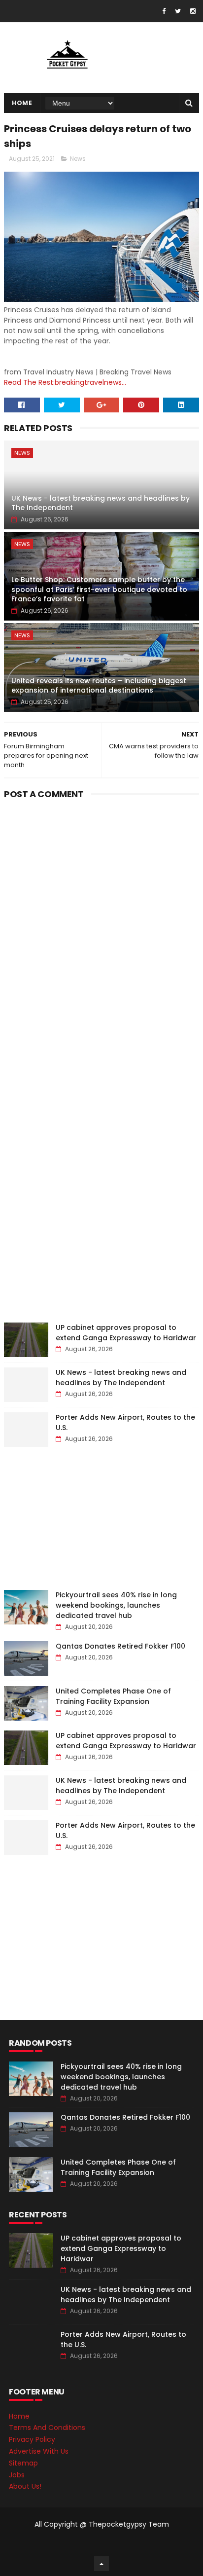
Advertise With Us (39, 2451)
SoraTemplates (100, 2544)
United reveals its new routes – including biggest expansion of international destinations (99, 686)
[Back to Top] (101, 2564)
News (78, 159)
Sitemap (23, 2463)
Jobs (17, 2475)
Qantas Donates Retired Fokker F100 (120, 1646)
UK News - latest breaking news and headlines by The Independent (101, 503)
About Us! (25, 2486)
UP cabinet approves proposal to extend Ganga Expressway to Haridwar (126, 1333)
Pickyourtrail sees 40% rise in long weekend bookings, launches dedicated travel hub (116, 1605)
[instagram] (193, 11)
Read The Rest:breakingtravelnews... (65, 382)
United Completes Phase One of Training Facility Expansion (113, 1696)
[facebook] (164, 11)
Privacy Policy (32, 2439)
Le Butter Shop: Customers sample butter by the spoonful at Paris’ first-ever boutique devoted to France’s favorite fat (99, 589)
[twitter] (178, 11)
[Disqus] (101, 926)
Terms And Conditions (47, 2428)
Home (22, 103)
